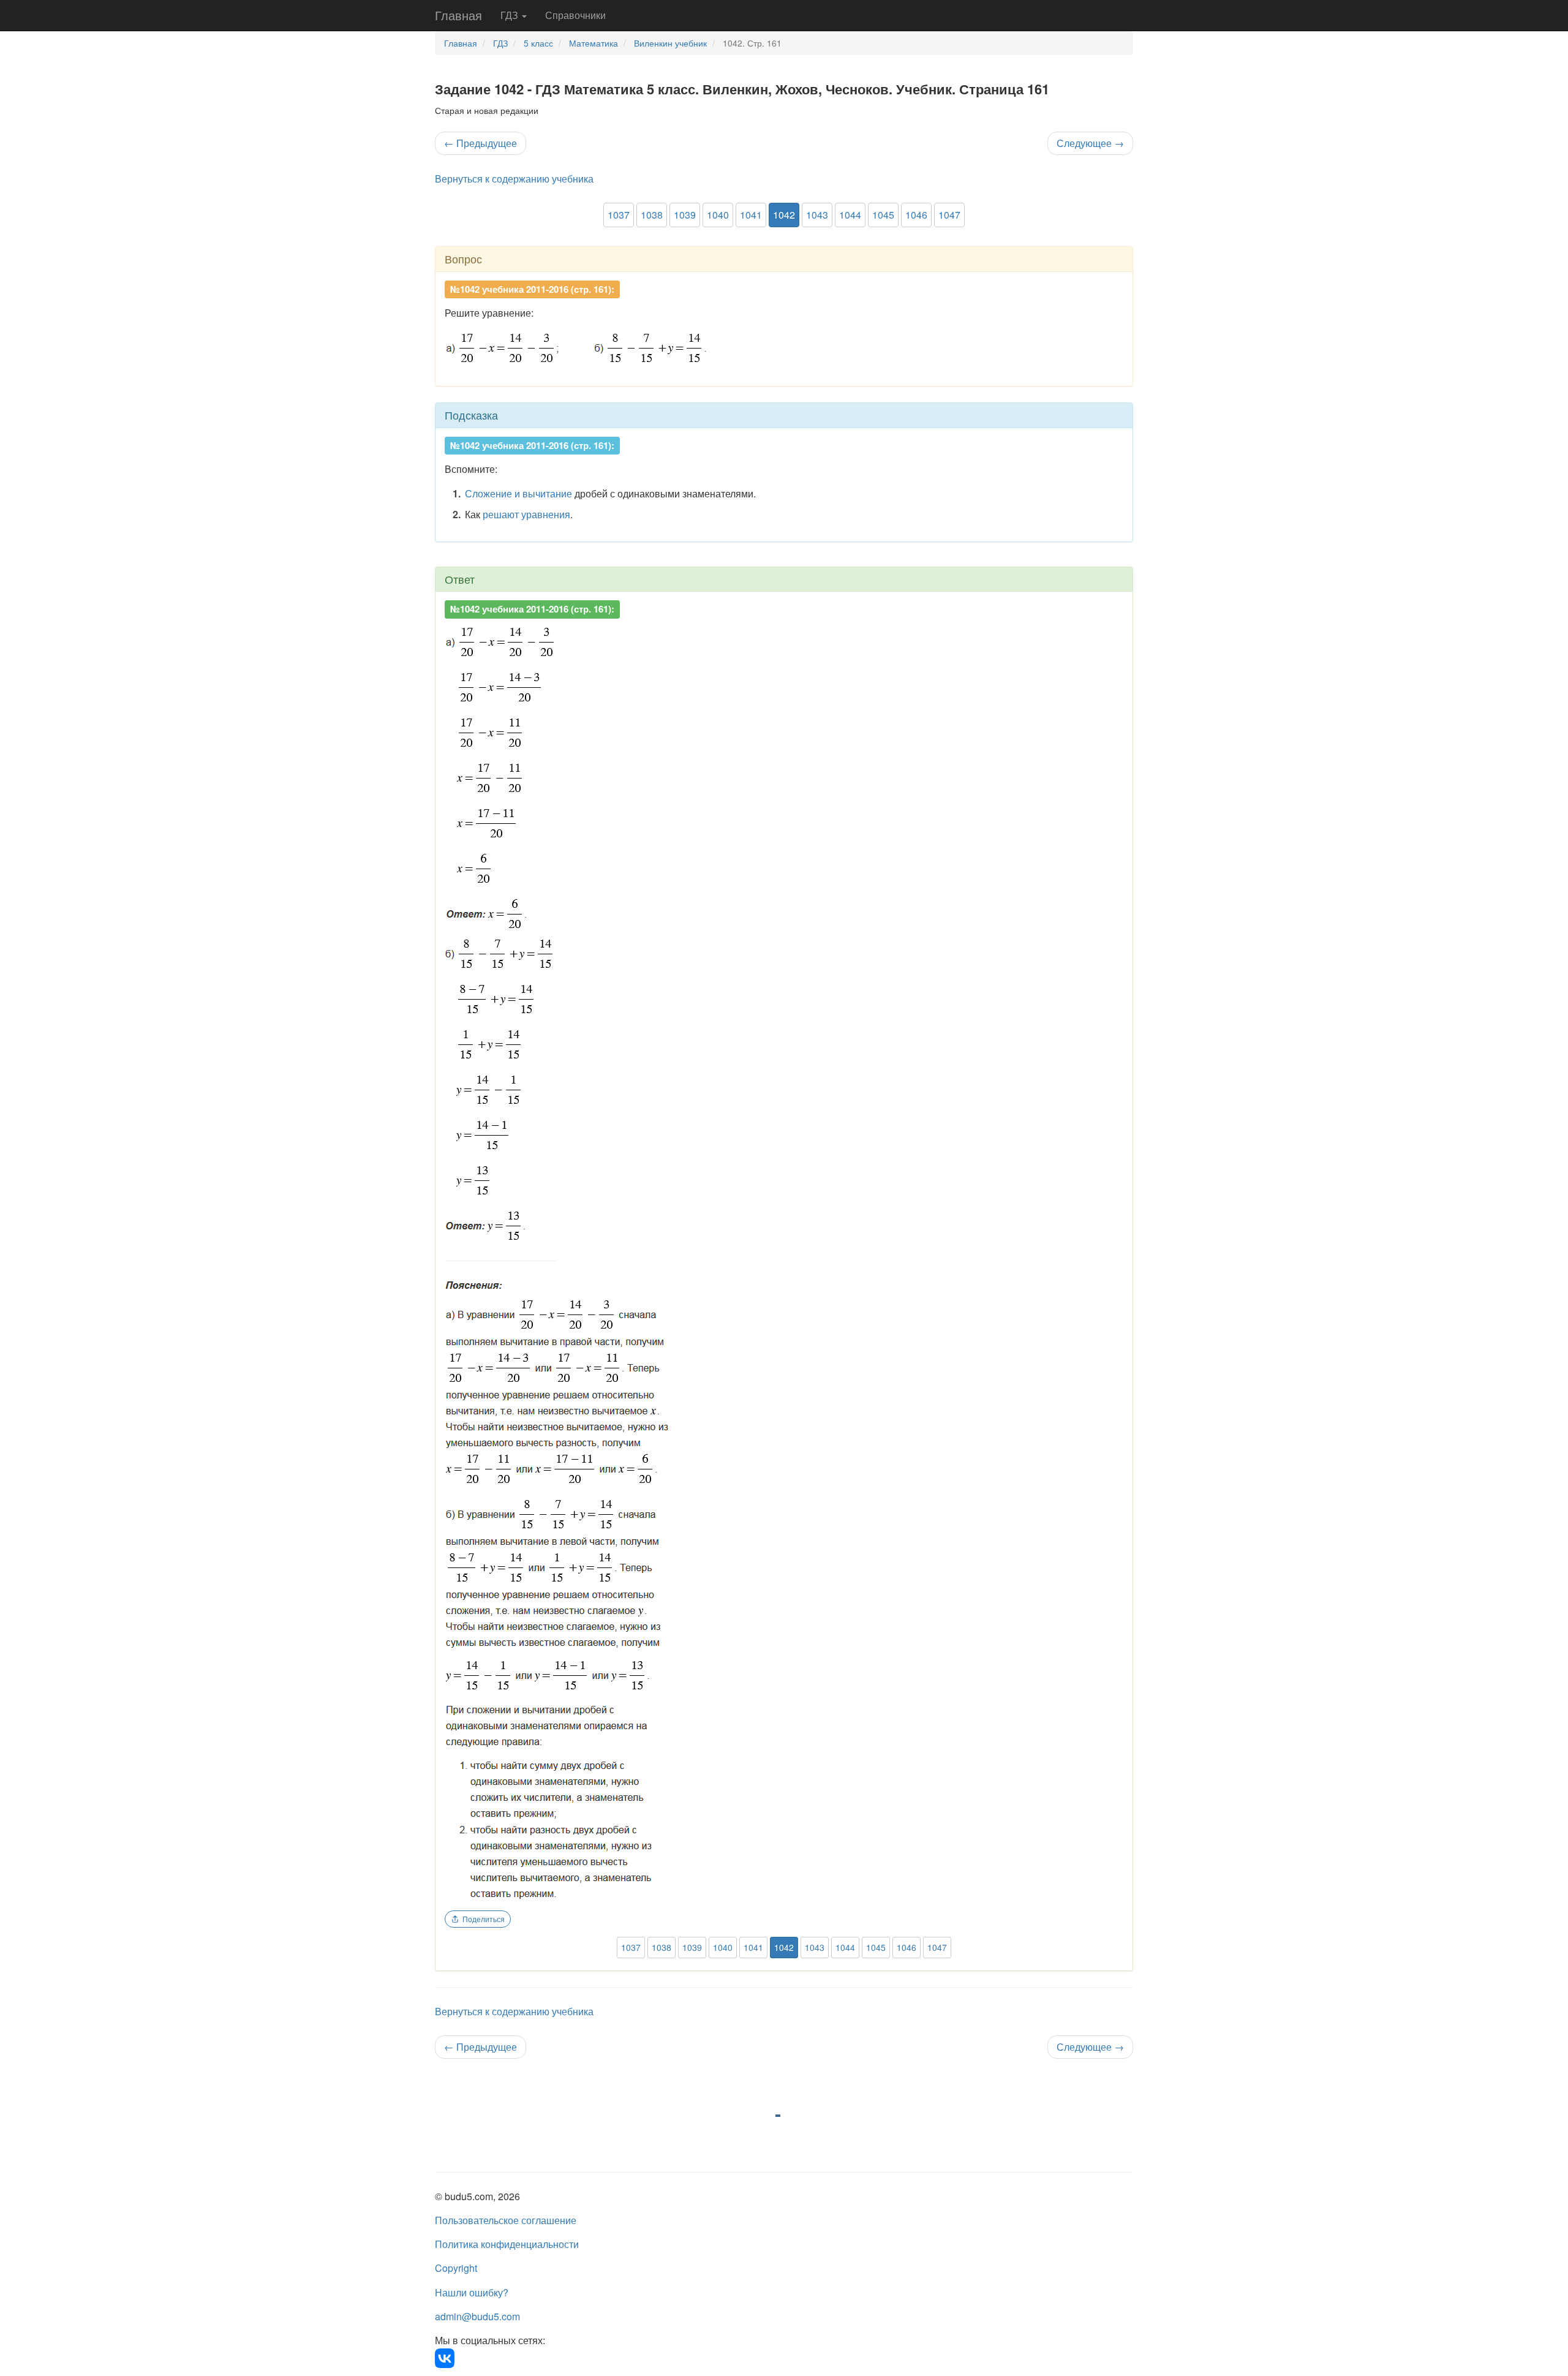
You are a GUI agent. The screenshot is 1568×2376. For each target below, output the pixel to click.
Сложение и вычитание (518, 493)
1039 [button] (685, 215)
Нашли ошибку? (472, 2292)
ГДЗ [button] (511, 15)
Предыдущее (481, 143)
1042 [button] (784, 215)
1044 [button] (850, 215)
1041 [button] (751, 215)
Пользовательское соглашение (506, 2220)
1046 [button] (916, 215)
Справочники (575, 15)
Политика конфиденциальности (507, 2244)
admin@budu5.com (477, 2316)
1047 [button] (949, 215)
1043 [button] (817, 215)
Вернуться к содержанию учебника (514, 179)
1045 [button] (883, 215)
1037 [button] (619, 215)
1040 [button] (718, 215)
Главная (458, 15)
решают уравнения (526, 514)
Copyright (456, 2268)
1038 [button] (652, 215)
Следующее (1090, 143)
